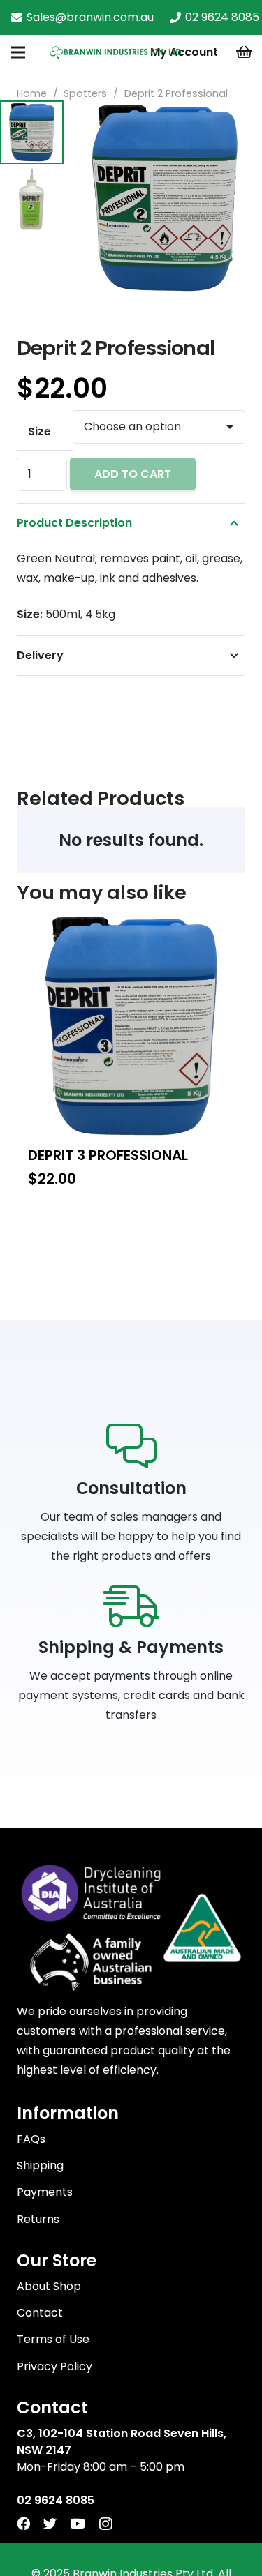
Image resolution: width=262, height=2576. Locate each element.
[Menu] (18, 52)
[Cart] (245, 52)
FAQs (31, 2139)
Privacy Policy (54, 2366)
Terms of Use (53, 2339)
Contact (40, 2313)
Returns (38, 2219)
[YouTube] (78, 2523)
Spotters (85, 93)
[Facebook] (23, 2523)
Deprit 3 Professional (108, 1155)
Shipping (40, 2166)
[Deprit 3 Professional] (131, 1026)
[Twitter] (50, 2523)
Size (39, 431)
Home (32, 93)
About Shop (49, 2286)
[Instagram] (105, 2524)
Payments (45, 2192)
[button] (240, 123)
